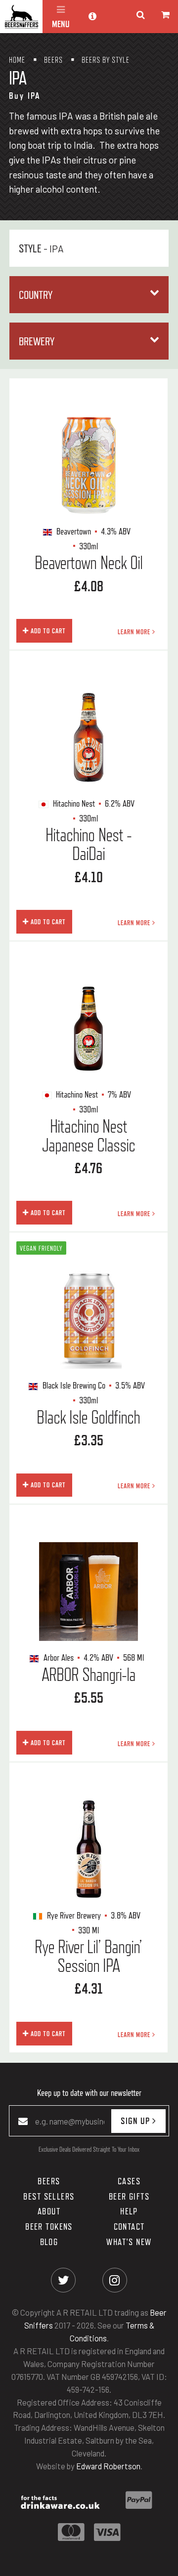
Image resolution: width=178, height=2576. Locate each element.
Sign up (136, 2121)
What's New (129, 2242)
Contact (129, 2226)
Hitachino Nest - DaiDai (89, 844)
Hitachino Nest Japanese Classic (89, 1136)
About (49, 2211)
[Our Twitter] (64, 2280)
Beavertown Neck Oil (89, 563)
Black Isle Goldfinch (88, 1417)
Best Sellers (49, 2196)
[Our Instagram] (114, 2280)
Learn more (135, 632)
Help (129, 2211)
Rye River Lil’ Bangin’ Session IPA (88, 1956)
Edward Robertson (108, 2466)
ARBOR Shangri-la (89, 1675)
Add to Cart (47, 631)
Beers (49, 2181)
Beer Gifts (129, 2196)
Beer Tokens (49, 2226)
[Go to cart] (166, 15)
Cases (129, 2181)
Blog (49, 2242)
